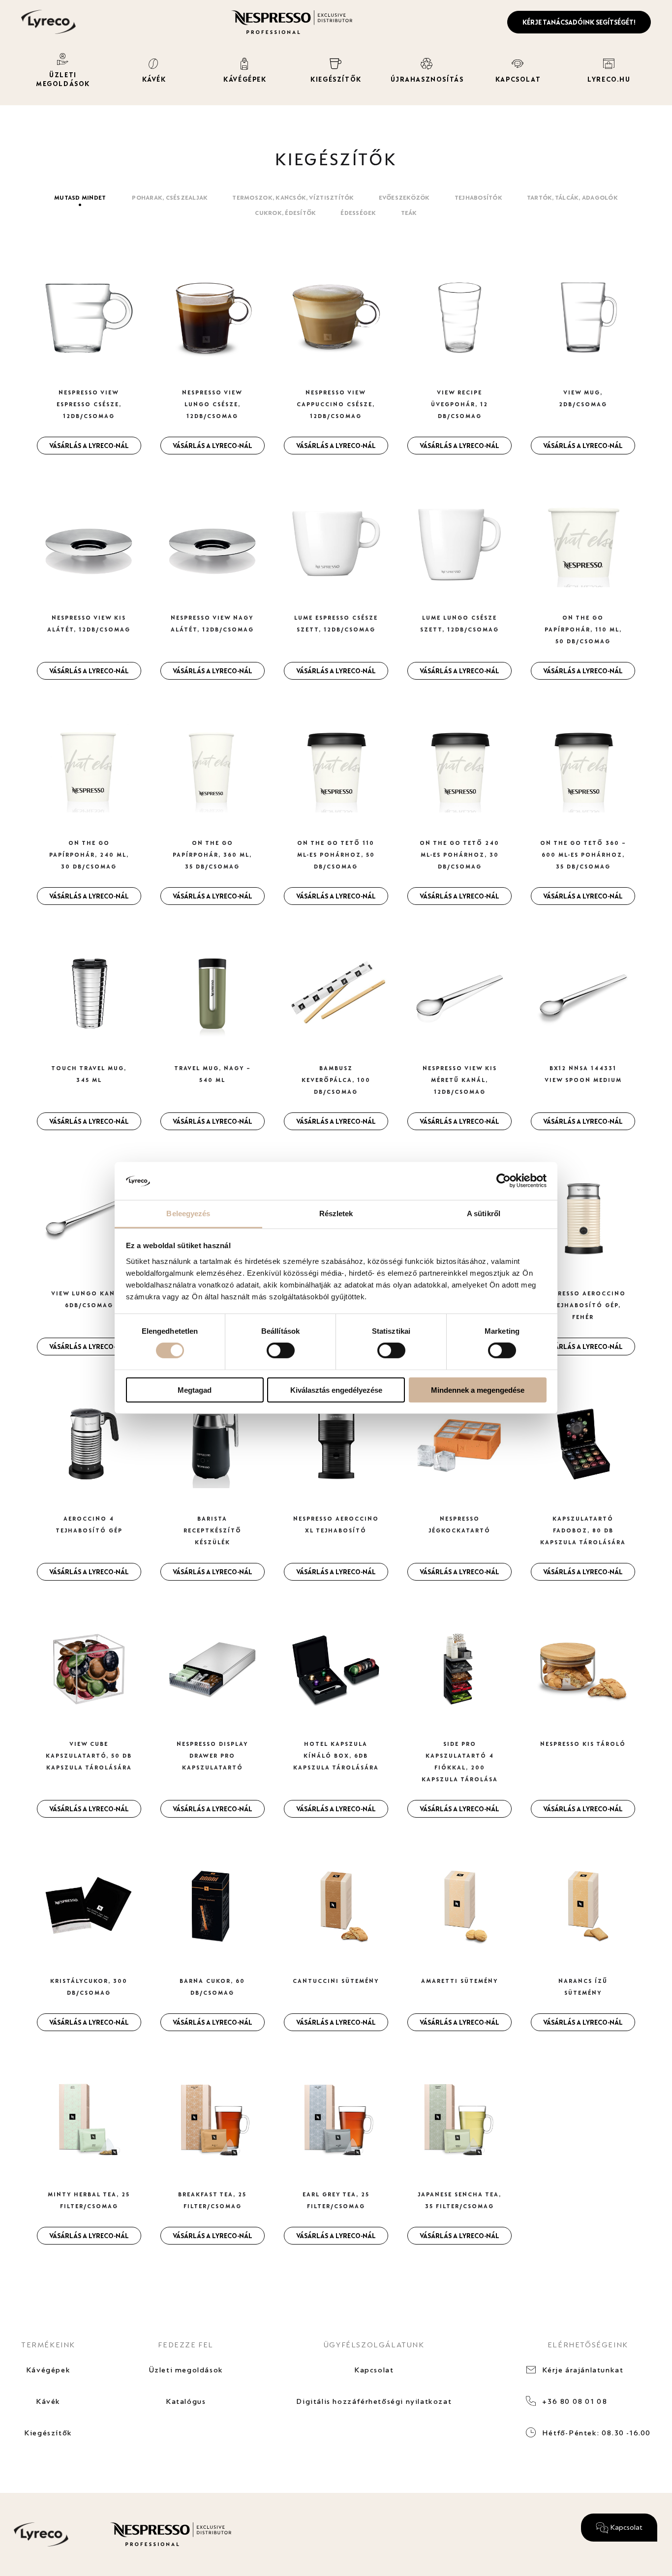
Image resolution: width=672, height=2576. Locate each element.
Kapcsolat (374, 2370)
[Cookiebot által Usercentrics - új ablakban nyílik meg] (504, 1181)
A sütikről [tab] (484, 1213)
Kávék (48, 2401)
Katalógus (186, 2401)
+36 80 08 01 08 (575, 2401)
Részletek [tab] (336, 1213)
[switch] (281, 1350)
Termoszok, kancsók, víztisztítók (293, 197)
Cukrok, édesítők (285, 213)
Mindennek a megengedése (478, 1390)
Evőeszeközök (404, 197)
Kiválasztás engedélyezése (336, 1390)
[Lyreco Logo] (48, 21)
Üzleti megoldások (186, 2370)
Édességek (358, 213)
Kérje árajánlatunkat (583, 2370)
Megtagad (195, 1390)
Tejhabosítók (478, 197)
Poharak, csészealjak (170, 197)
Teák (409, 213)
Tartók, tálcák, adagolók (572, 197)
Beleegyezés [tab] (188, 1213)
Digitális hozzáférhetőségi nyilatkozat (374, 2401)
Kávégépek (48, 2370)
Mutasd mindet (80, 197)
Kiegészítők (48, 2433)
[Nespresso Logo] (292, 21)
